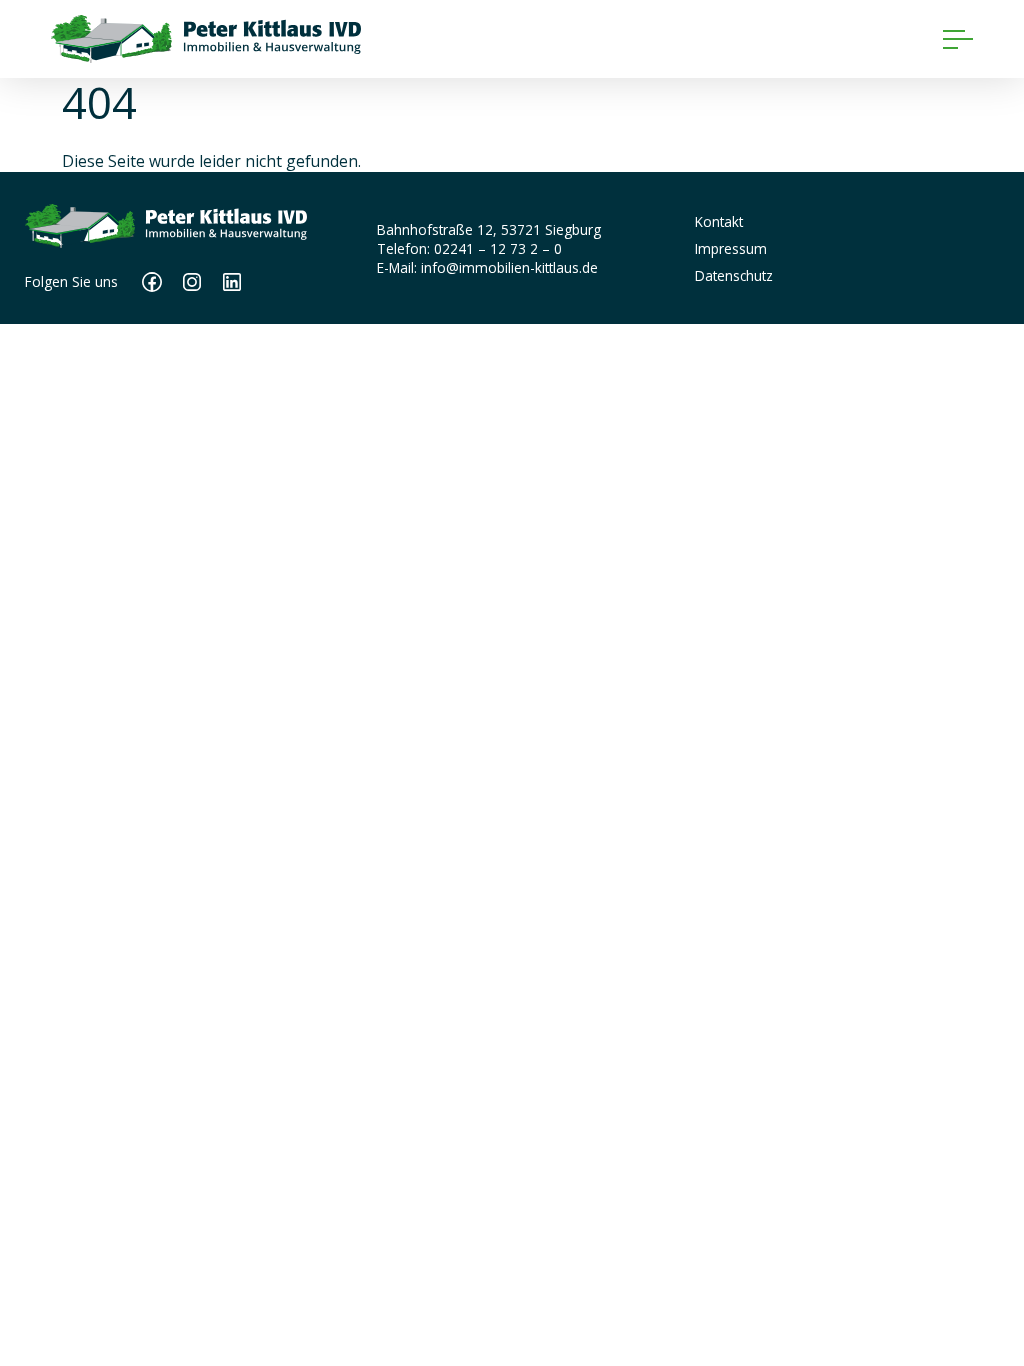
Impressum (731, 248)
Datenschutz (734, 275)
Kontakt (719, 221)
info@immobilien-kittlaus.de (509, 267)
